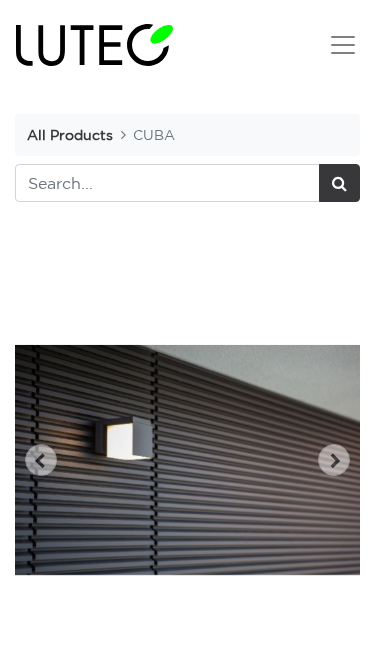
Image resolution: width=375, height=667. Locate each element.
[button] (41, 460)
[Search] (339, 183)
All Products (70, 134)
